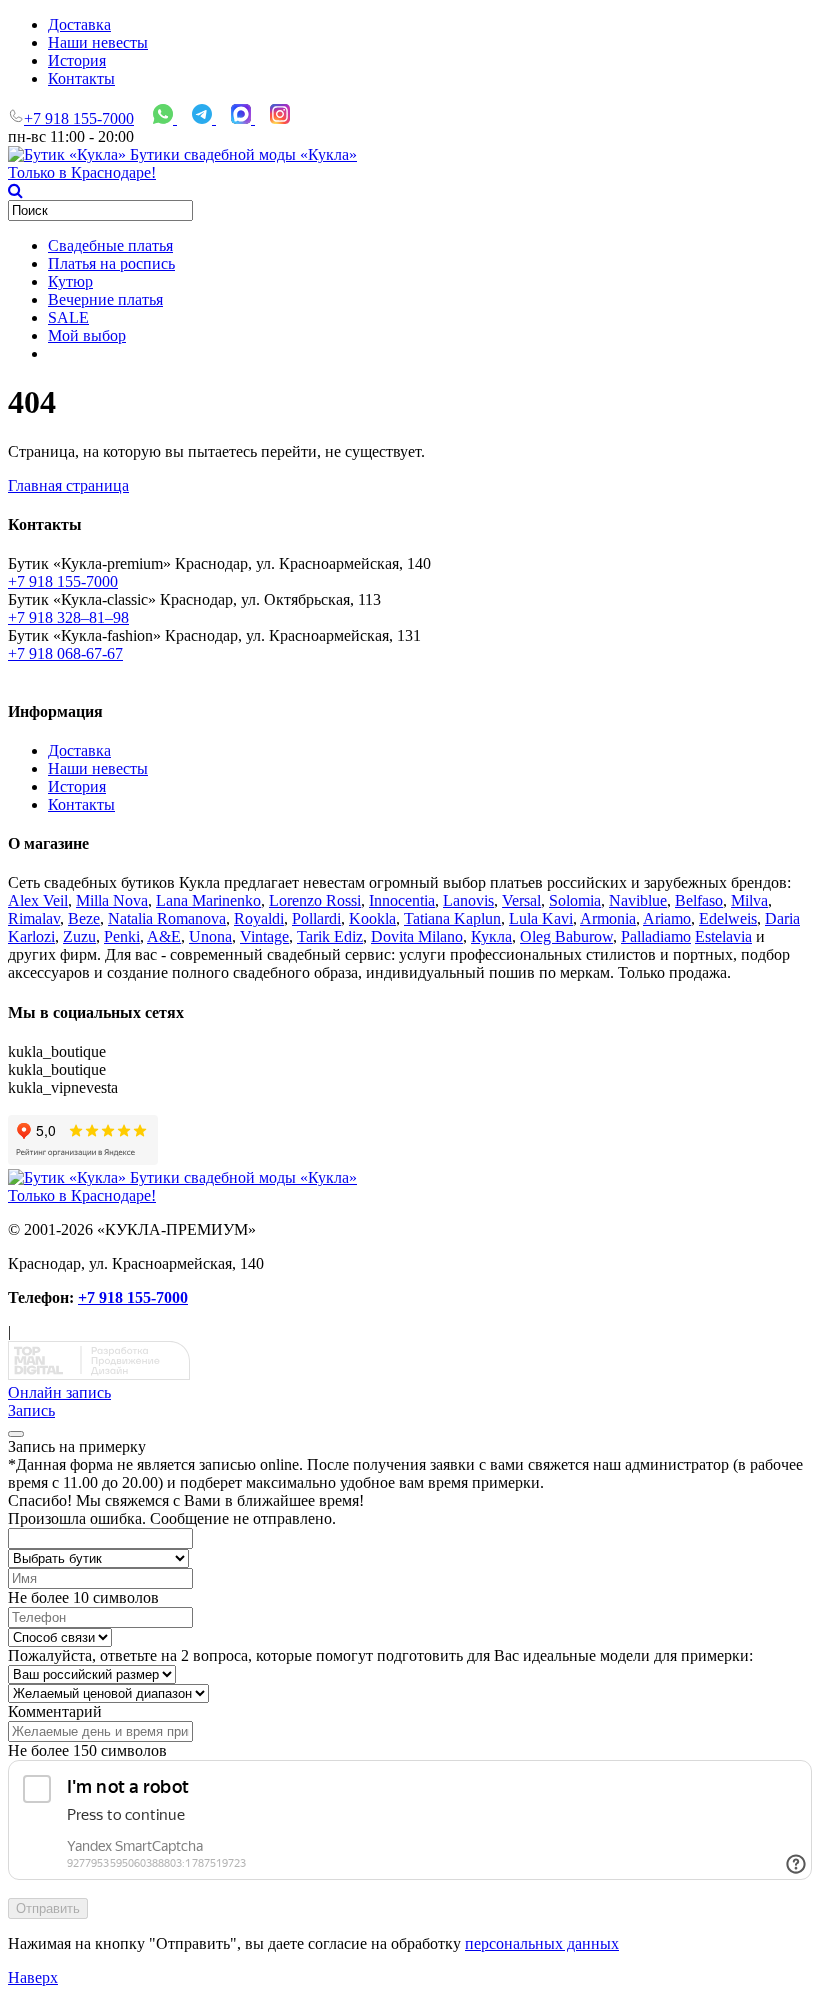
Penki (122, 936)
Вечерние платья (105, 299)
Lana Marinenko (208, 900)
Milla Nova (112, 900)
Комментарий (55, 1711)
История (77, 60)
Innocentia (402, 900)
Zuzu (79, 936)
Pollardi (316, 918)
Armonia (608, 918)
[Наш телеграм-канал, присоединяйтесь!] (204, 118)
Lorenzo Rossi (315, 900)
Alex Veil (38, 900)
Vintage (264, 936)
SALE (68, 317)
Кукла (491, 936)
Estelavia (723, 936)
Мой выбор (87, 335)
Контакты (81, 78)
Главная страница (68, 485)
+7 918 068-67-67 (65, 653)
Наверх (33, 1977)
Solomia (575, 900)
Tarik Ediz (330, 936)
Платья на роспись (111, 263)
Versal (521, 900)
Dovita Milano (417, 936)
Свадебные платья (110, 245)
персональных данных (542, 1943)
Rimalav (34, 918)
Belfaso (699, 900)
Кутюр (70, 281)
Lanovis (468, 900)
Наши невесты (98, 42)
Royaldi (259, 918)
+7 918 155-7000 (79, 118)
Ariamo (667, 918)
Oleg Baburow (566, 936)
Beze (84, 918)
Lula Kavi (541, 918)
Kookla (372, 918)
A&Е (164, 936)
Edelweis (728, 918)
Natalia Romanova (167, 918)
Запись (31, 1410)
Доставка (79, 24)
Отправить (48, 1908)
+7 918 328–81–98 (68, 617)
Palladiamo (656, 936)
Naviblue (638, 900)
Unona (210, 936)
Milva (749, 900)
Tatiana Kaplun (452, 918)
